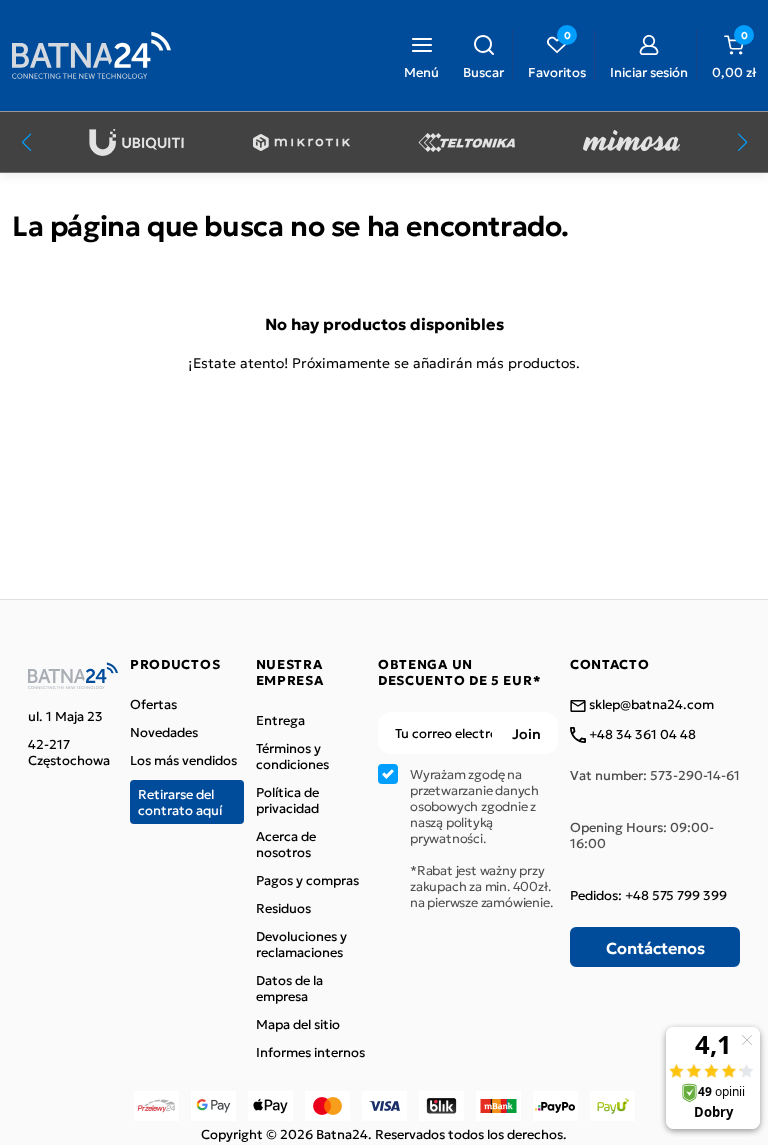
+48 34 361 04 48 (641, 735)
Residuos (283, 908)
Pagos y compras (307, 880)
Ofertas (153, 704)
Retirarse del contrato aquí (180, 801)
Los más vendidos (183, 760)
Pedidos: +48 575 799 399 (648, 895)
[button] (483, 55)
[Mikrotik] (301, 142)
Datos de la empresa (289, 988)
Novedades (164, 732)
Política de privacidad (287, 800)
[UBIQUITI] (136, 142)
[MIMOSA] (631, 142)
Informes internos (310, 1052)
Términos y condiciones (292, 756)
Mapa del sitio (298, 1024)
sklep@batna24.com (650, 705)
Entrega (280, 720)
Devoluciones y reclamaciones (301, 944)
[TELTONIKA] (466, 142)
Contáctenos (655, 947)
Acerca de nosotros (286, 844)
